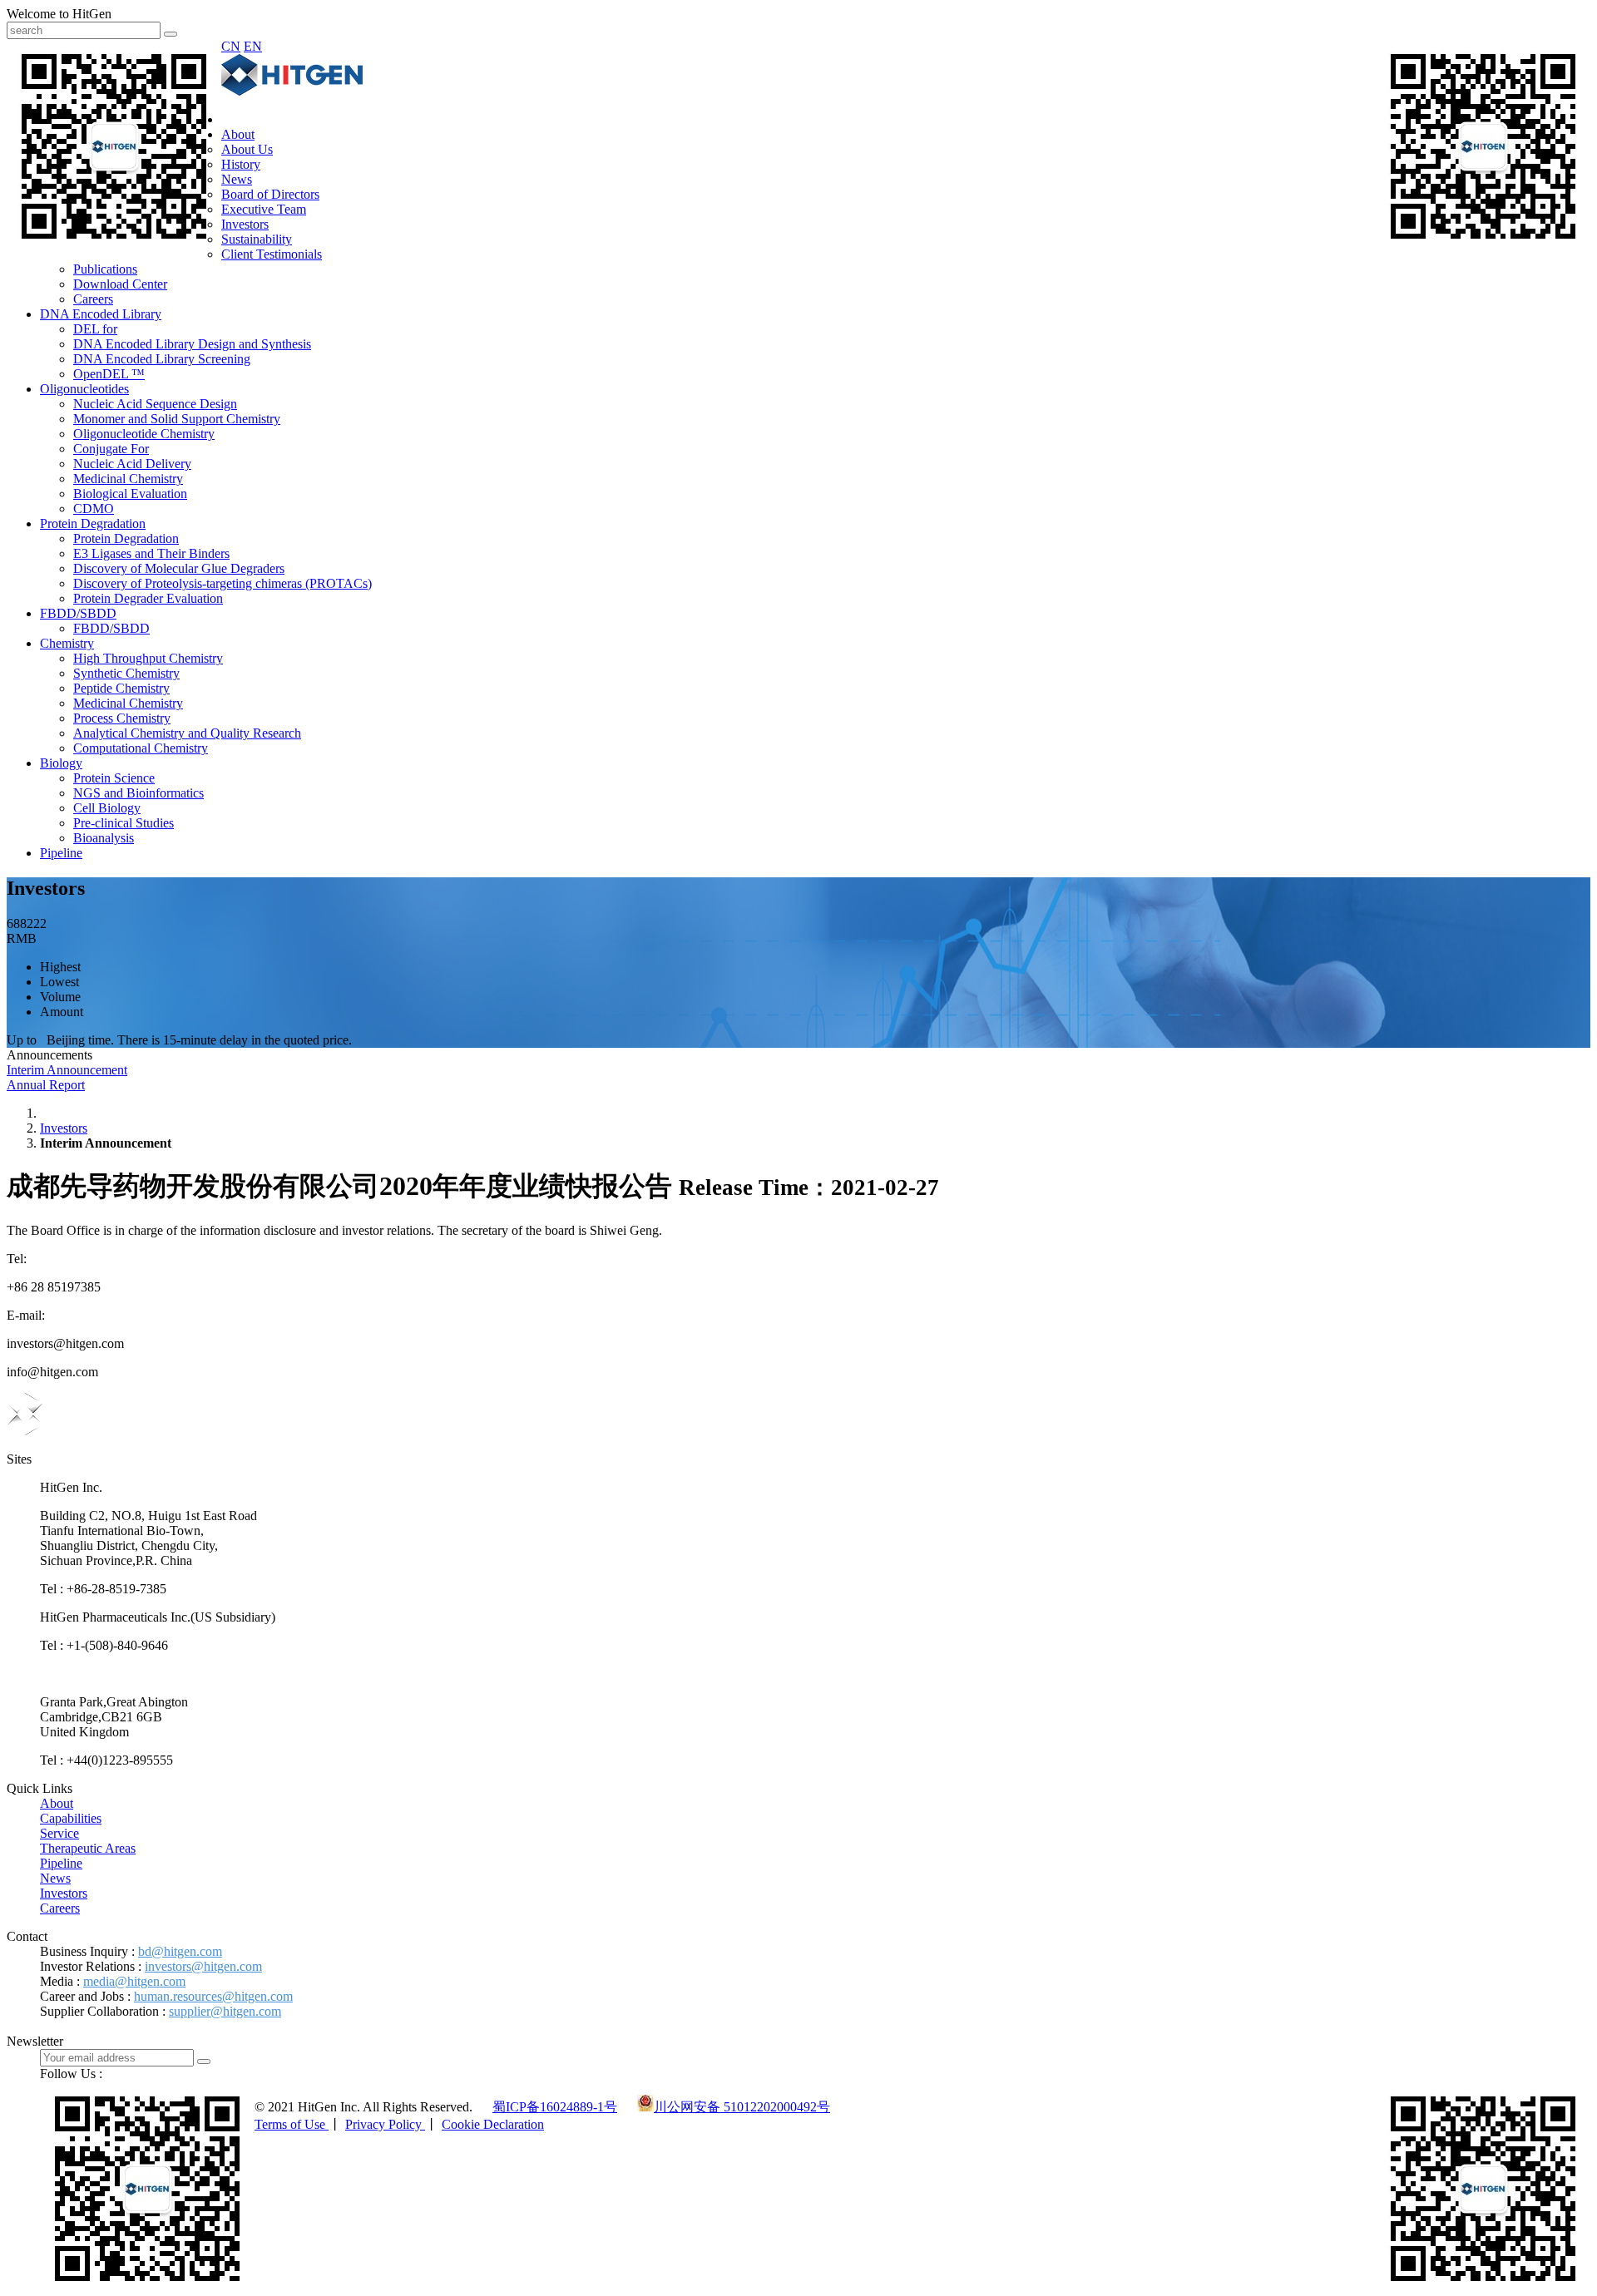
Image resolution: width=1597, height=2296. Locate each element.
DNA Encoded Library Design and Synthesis (192, 344)
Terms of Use (292, 2124)
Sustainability (257, 239)
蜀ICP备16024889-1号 (555, 2107)
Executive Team (264, 209)
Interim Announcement (67, 1070)
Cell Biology (107, 808)
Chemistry (67, 643)
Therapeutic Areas (88, 1848)
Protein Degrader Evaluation (148, 598)
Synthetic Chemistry (126, 673)
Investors (245, 224)
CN (231, 46)
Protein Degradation (93, 523)
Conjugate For (111, 449)
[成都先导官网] (292, 91)
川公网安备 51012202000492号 (742, 2107)
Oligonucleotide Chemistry (144, 434)
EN (253, 46)
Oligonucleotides (84, 389)
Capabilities (71, 1818)
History (241, 164)
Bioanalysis (104, 838)
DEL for (95, 329)
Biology (61, 763)
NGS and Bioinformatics (138, 793)
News (237, 179)
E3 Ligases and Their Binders (151, 553)
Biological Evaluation (130, 494)
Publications (105, 269)
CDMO (94, 509)
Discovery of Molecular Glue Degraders (179, 568)
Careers (93, 299)
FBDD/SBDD (78, 613)
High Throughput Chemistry (148, 658)
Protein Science (114, 778)
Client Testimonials (272, 254)
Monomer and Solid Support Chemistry (177, 419)
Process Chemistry (122, 718)
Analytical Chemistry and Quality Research (187, 733)
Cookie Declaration (493, 2124)
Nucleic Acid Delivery (132, 464)
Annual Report (46, 1085)
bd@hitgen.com (180, 1951)
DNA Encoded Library (101, 314)
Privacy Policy (385, 2124)
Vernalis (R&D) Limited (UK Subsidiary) (149, 1674)
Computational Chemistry (141, 748)
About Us (247, 149)
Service (59, 1833)
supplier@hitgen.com (225, 2011)
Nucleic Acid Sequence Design (155, 404)
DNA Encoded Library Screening (162, 359)
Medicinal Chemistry (128, 479)
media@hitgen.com (134, 1981)
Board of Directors (270, 194)
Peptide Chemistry (121, 688)
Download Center (120, 284)
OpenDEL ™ (109, 374)
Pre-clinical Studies (124, 823)
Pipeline (61, 853)
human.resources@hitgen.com (213, 1996)
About (238, 134)
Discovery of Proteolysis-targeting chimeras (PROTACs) (222, 583)
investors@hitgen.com (203, 1966)
